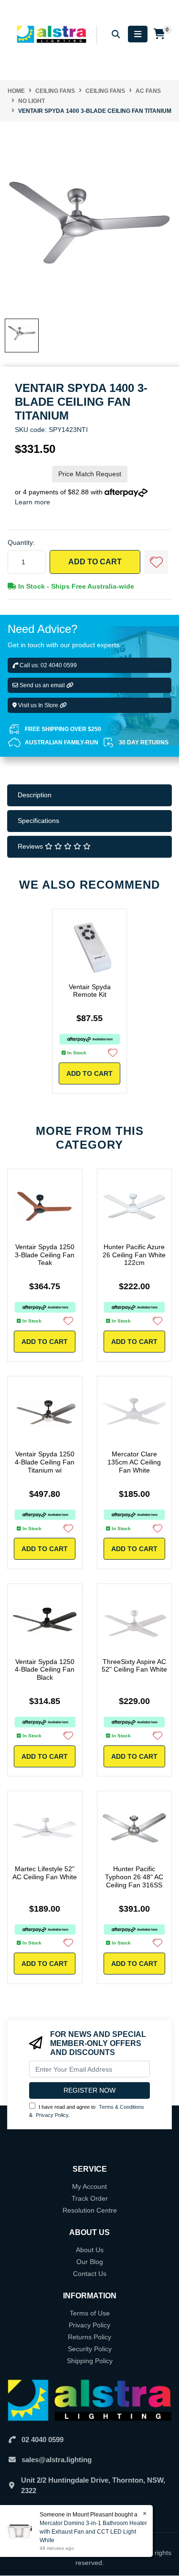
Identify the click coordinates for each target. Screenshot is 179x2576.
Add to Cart (95, 562)
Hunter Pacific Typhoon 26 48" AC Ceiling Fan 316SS (134, 1877)
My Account (89, 2186)
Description (35, 795)
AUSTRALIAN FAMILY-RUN (62, 742)
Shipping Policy (90, 2361)
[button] (156, 562)
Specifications (38, 821)
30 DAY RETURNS (144, 742)
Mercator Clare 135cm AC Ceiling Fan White (134, 1462)
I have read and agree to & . (87, 2111)
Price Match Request (90, 474)
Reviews (31, 846)
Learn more (32, 502)
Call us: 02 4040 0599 (47, 665)
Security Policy (90, 2349)
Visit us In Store (38, 705)
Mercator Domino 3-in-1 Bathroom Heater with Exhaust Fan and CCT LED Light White (93, 2532)
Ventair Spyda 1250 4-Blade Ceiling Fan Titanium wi (45, 1462)
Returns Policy (89, 2337)
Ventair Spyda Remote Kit (90, 991)
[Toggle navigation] (138, 34)
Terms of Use (90, 2313)
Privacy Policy (52, 2115)
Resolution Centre (90, 2210)
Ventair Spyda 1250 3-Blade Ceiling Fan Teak (45, 1255)
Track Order (90, 2198)
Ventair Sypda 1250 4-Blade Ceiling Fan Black (45, 1670)
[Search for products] (116, 34)
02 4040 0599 (42, 2440)
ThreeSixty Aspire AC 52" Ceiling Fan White (134, 1666)
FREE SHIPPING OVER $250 (63, 729)
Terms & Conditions (121, 2107)
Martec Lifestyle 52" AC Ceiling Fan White (45, 1873)
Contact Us (90, 2274)
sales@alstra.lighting (57, 2460)
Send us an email (42, 685)
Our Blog (90, 2262)
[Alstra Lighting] (52, 34)
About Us (90, 2250)
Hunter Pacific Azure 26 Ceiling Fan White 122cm (134, 1255)
